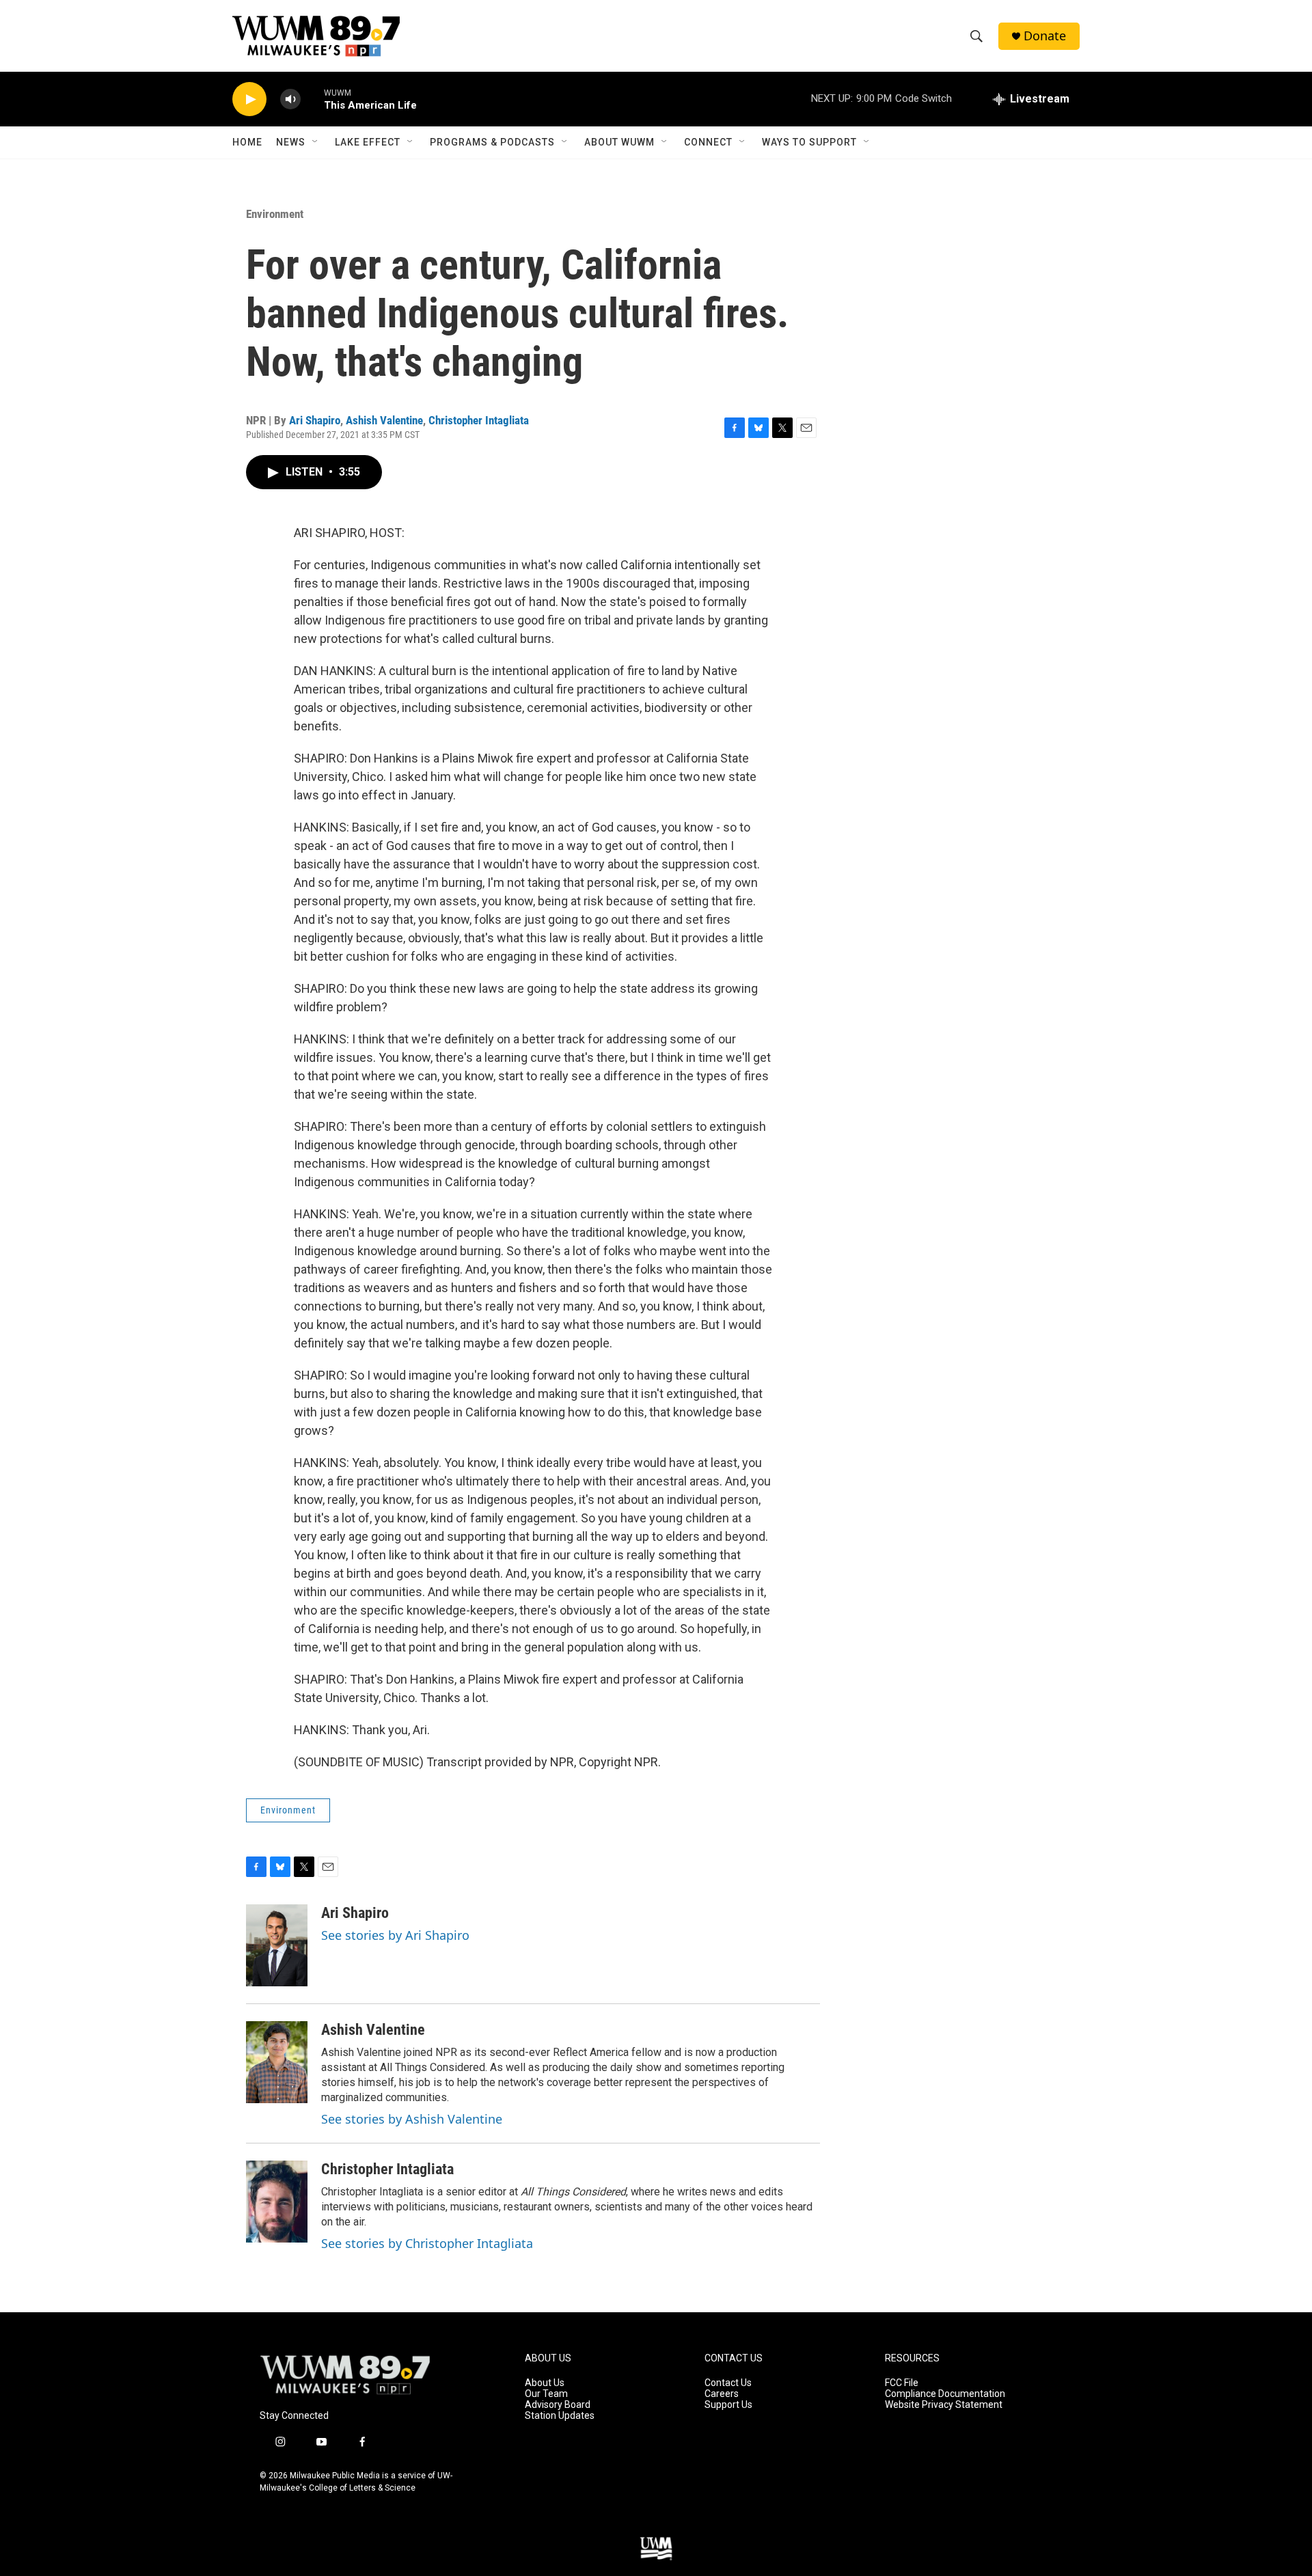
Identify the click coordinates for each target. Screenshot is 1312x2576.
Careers (722, 2394)
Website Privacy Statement (944, 2405)
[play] (249, 99)
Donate (1045, 36)
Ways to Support (809, 142)
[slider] (312, 99)
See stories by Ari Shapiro (395, 1935)
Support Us (728, 2405)
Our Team (546, 2394)
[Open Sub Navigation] (316, 142)
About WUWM (619, 142)
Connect (708, 142)
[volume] (290, 99)
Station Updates (560, 2416)
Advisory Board (558, 2405)
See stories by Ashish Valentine (412, 2119)
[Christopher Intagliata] (277, 2202)
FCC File (902, 2383)
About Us (545, 2383)
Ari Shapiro (315, 420)
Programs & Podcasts (492, 142)
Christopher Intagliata (479, 420)
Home (247, 142)
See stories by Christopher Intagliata (427, 2243)
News (291, 142)
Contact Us (728, 2383)
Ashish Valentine (384, 420)
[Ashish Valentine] (277, 2062)
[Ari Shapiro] (277, 1945)
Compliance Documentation (945, 2394)
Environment (275, 214)
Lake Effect (368, 142)
